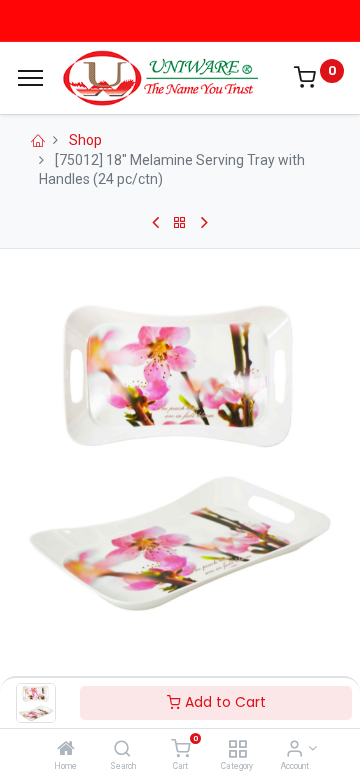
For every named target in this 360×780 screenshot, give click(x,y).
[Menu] (30, 78)
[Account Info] (294, 750)
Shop (85, 140)
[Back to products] (180, 223)
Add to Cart (223, 702)
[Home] (66, 750)
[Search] (122, 750)
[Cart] (180, 750)
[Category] (237, 750)
